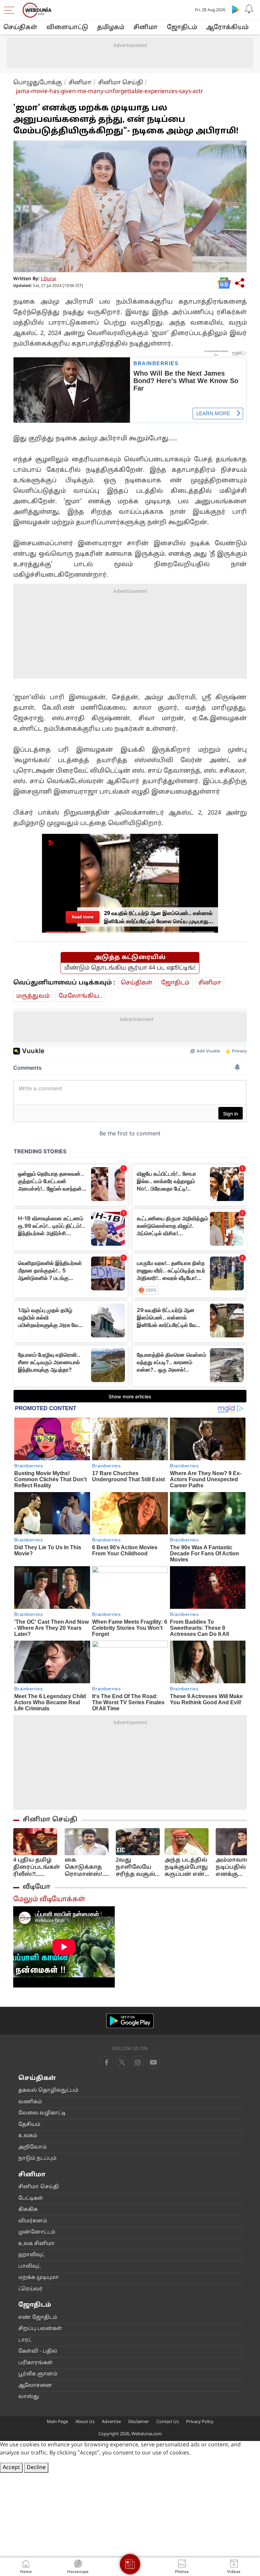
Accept (11, 2468)
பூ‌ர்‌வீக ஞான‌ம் (38, 2374)
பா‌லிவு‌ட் (30, 2267)
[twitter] (122, 2062)
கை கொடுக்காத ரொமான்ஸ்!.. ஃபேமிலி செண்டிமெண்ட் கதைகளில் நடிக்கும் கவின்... (88, 1868)
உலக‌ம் (28, 2136)
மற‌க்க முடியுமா (39, 2278)
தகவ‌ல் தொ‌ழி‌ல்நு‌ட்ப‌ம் (48, 2091)
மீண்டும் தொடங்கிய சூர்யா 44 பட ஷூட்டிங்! (130, 968)
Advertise (111, 2422)
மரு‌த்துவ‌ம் (33, 996)
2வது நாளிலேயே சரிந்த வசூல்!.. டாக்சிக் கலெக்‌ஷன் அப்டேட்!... (138, 1868)
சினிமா (146, 28)
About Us (85, 2422)
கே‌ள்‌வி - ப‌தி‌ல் (38, 2351)
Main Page (57, 2422)
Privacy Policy (200, 2422)
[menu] (11, 10)
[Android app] (130, 2021)
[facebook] (107, 2062)
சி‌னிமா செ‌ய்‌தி (39, 2187)
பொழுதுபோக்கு (38, 83)
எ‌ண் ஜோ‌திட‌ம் (38, 2318)
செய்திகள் (20, 28)
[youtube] (138, 2062)
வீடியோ (37, 1887)
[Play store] (236, 9)
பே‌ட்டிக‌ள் (31, 2199)
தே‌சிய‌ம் (29, 2125)
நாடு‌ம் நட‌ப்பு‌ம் (37, 2159)
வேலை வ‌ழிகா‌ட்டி (42, 2113)
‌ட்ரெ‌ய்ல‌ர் (30, 2289)
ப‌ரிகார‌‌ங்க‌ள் (36, 2363)
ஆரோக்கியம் (227, 28)
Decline (36, 2468)
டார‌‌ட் (25, 2340)
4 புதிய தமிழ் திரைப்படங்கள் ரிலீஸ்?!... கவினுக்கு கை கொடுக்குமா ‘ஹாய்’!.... (37, 1868)
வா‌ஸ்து (29, 2397)
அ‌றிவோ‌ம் (32, 2147)
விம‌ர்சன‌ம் (33, 2221)
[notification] (249, 9)
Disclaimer (139, 2422)
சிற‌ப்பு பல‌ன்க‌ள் (40, 2329)
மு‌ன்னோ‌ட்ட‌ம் (37, 2232)
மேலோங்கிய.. (80, 996)
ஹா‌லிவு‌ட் (32, 2255)
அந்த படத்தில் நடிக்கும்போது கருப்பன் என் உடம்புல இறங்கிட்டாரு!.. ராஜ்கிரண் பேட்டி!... (188, 1868)
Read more (82, 917)
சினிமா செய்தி (121, 83)
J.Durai (49, 279)
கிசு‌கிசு (28, 2210)
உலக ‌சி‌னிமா (37, 2244)
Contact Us (168, 2422)
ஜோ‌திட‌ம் (182, 28)
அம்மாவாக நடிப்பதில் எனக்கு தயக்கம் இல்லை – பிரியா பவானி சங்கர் (237, 1868)
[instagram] (153, 2062)
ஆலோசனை (35, 2386)
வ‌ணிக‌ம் (30, 2102)
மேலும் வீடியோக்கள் (49, 1900)
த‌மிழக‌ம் (111, 28)
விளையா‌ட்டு (67, 28)
